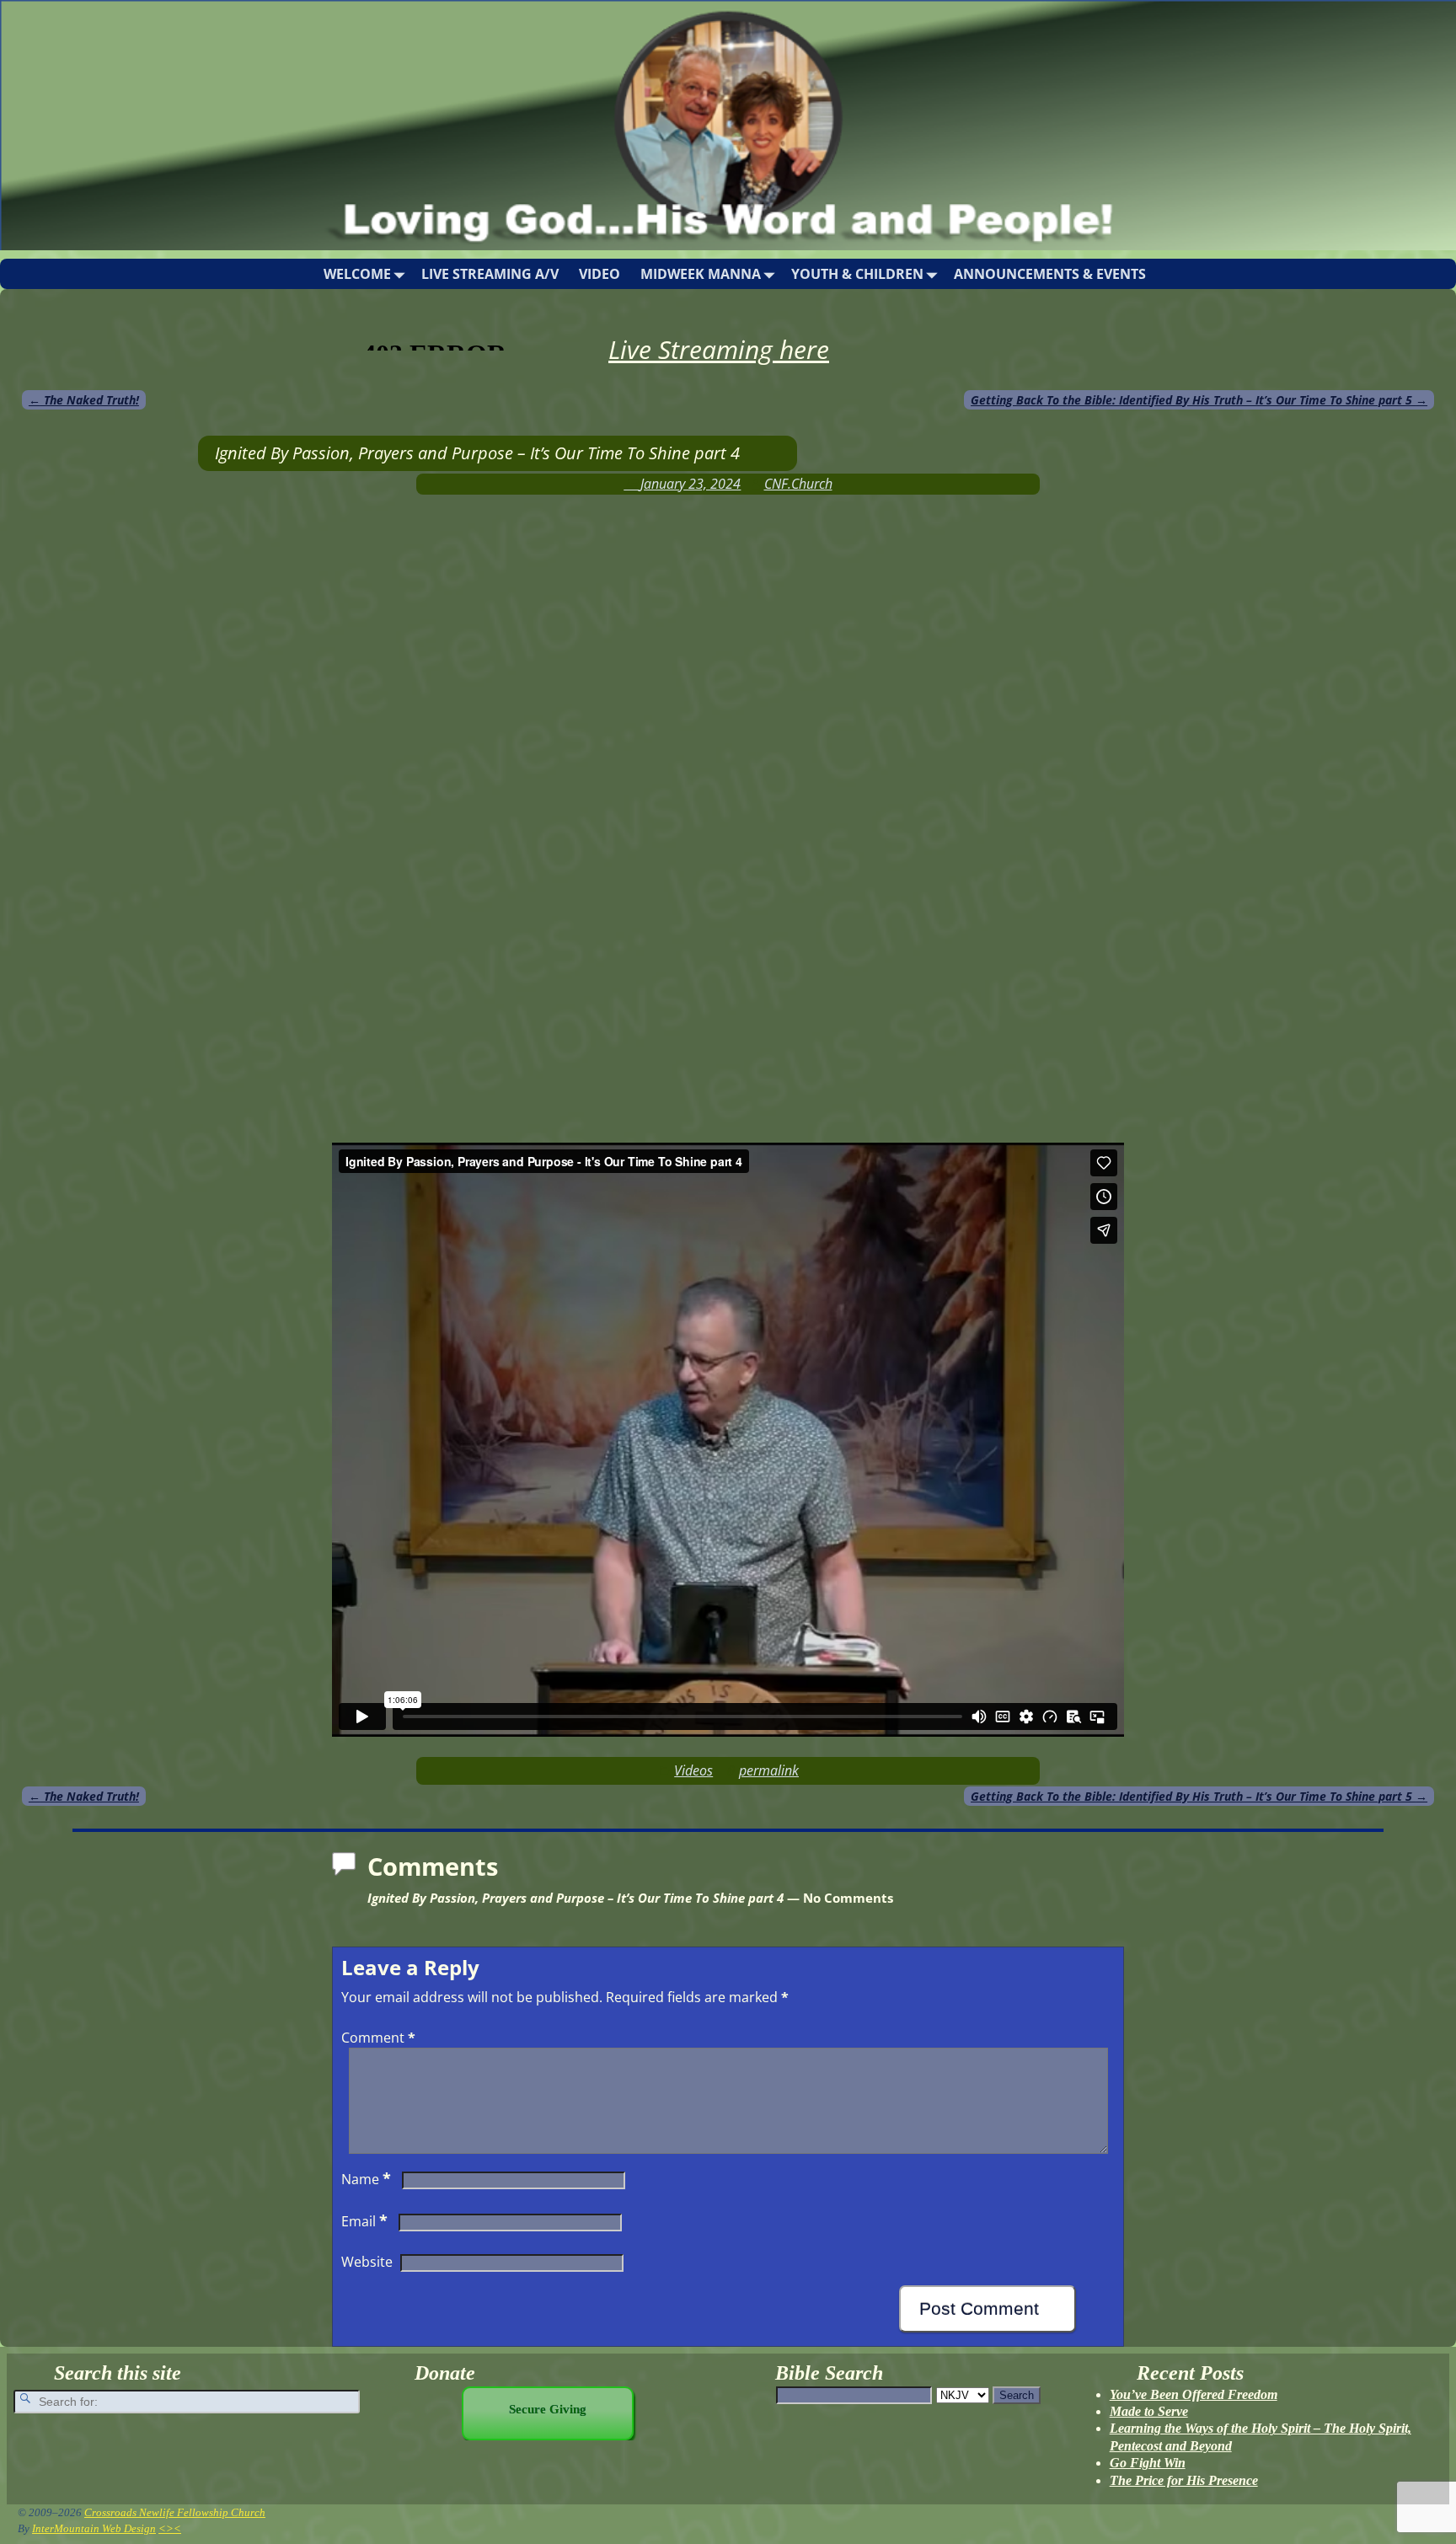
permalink (769, 1770)
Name (366, 2179)
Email (364, 2221)
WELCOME (357, 274)
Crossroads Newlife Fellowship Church (175, 2512)
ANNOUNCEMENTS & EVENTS (1050, 274)
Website (367, 2262)
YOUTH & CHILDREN (857, 274)
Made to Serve (1149, 2411)
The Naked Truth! (84, 400)
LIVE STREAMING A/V (490, 274)
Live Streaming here (719, 349)
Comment (378, 2038)
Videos (693, 1770)
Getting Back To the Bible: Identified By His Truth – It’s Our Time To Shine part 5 (1199, 400)
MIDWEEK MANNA (701, 274)
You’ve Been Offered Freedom (1194, 2394)
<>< (170, 2528)
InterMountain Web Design (94, 2528)
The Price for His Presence (1184, 2480)
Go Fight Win (1148, 2463)
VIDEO (600, 274)
